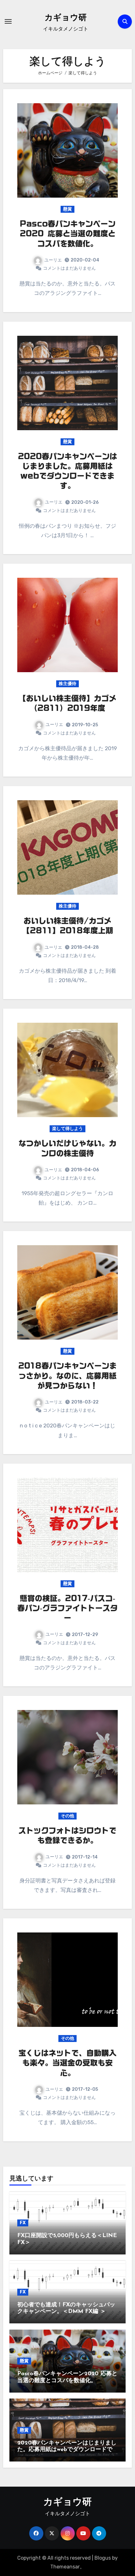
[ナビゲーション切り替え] (8, 21)
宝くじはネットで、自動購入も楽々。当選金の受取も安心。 (67, 2063)
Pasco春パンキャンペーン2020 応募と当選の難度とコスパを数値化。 (68, 233)
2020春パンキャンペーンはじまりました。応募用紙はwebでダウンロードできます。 (67, 2450)
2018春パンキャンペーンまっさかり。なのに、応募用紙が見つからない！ (67, 1375)
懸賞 (67, 209)
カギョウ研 (66, 18)
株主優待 (67, 684)
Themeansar (65, 2567)
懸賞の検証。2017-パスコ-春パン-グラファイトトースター (67, 1608)
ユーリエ (53, 260)
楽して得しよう (67, 1129)
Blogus (103, 2558)
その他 (67, 1816)
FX (23, 2223)
